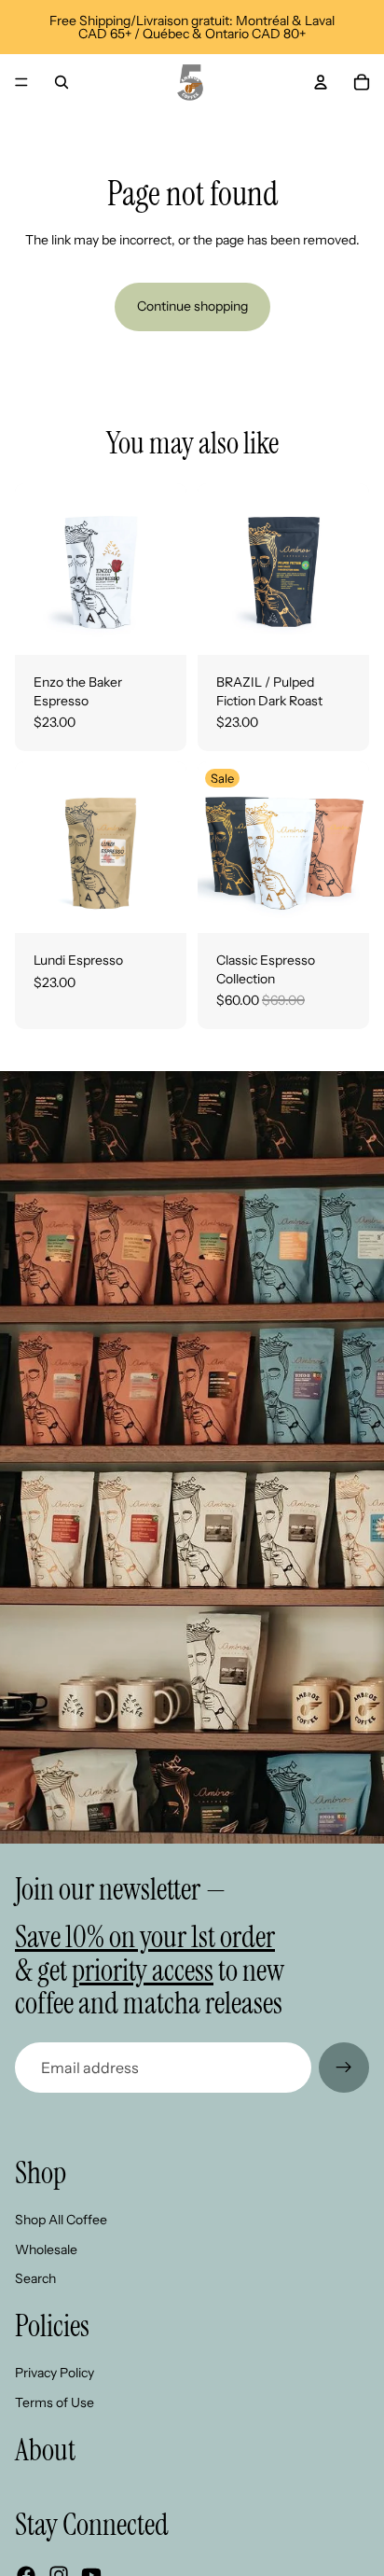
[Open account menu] (321, 82)
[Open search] (62, 82)
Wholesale (46, 2249)
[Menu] (21, 82)
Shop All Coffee (61, 2220)
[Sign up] (344, 2068)
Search (35, 2278)
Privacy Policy (55, 2373)
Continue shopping (192, 306)
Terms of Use (55, 2402)
